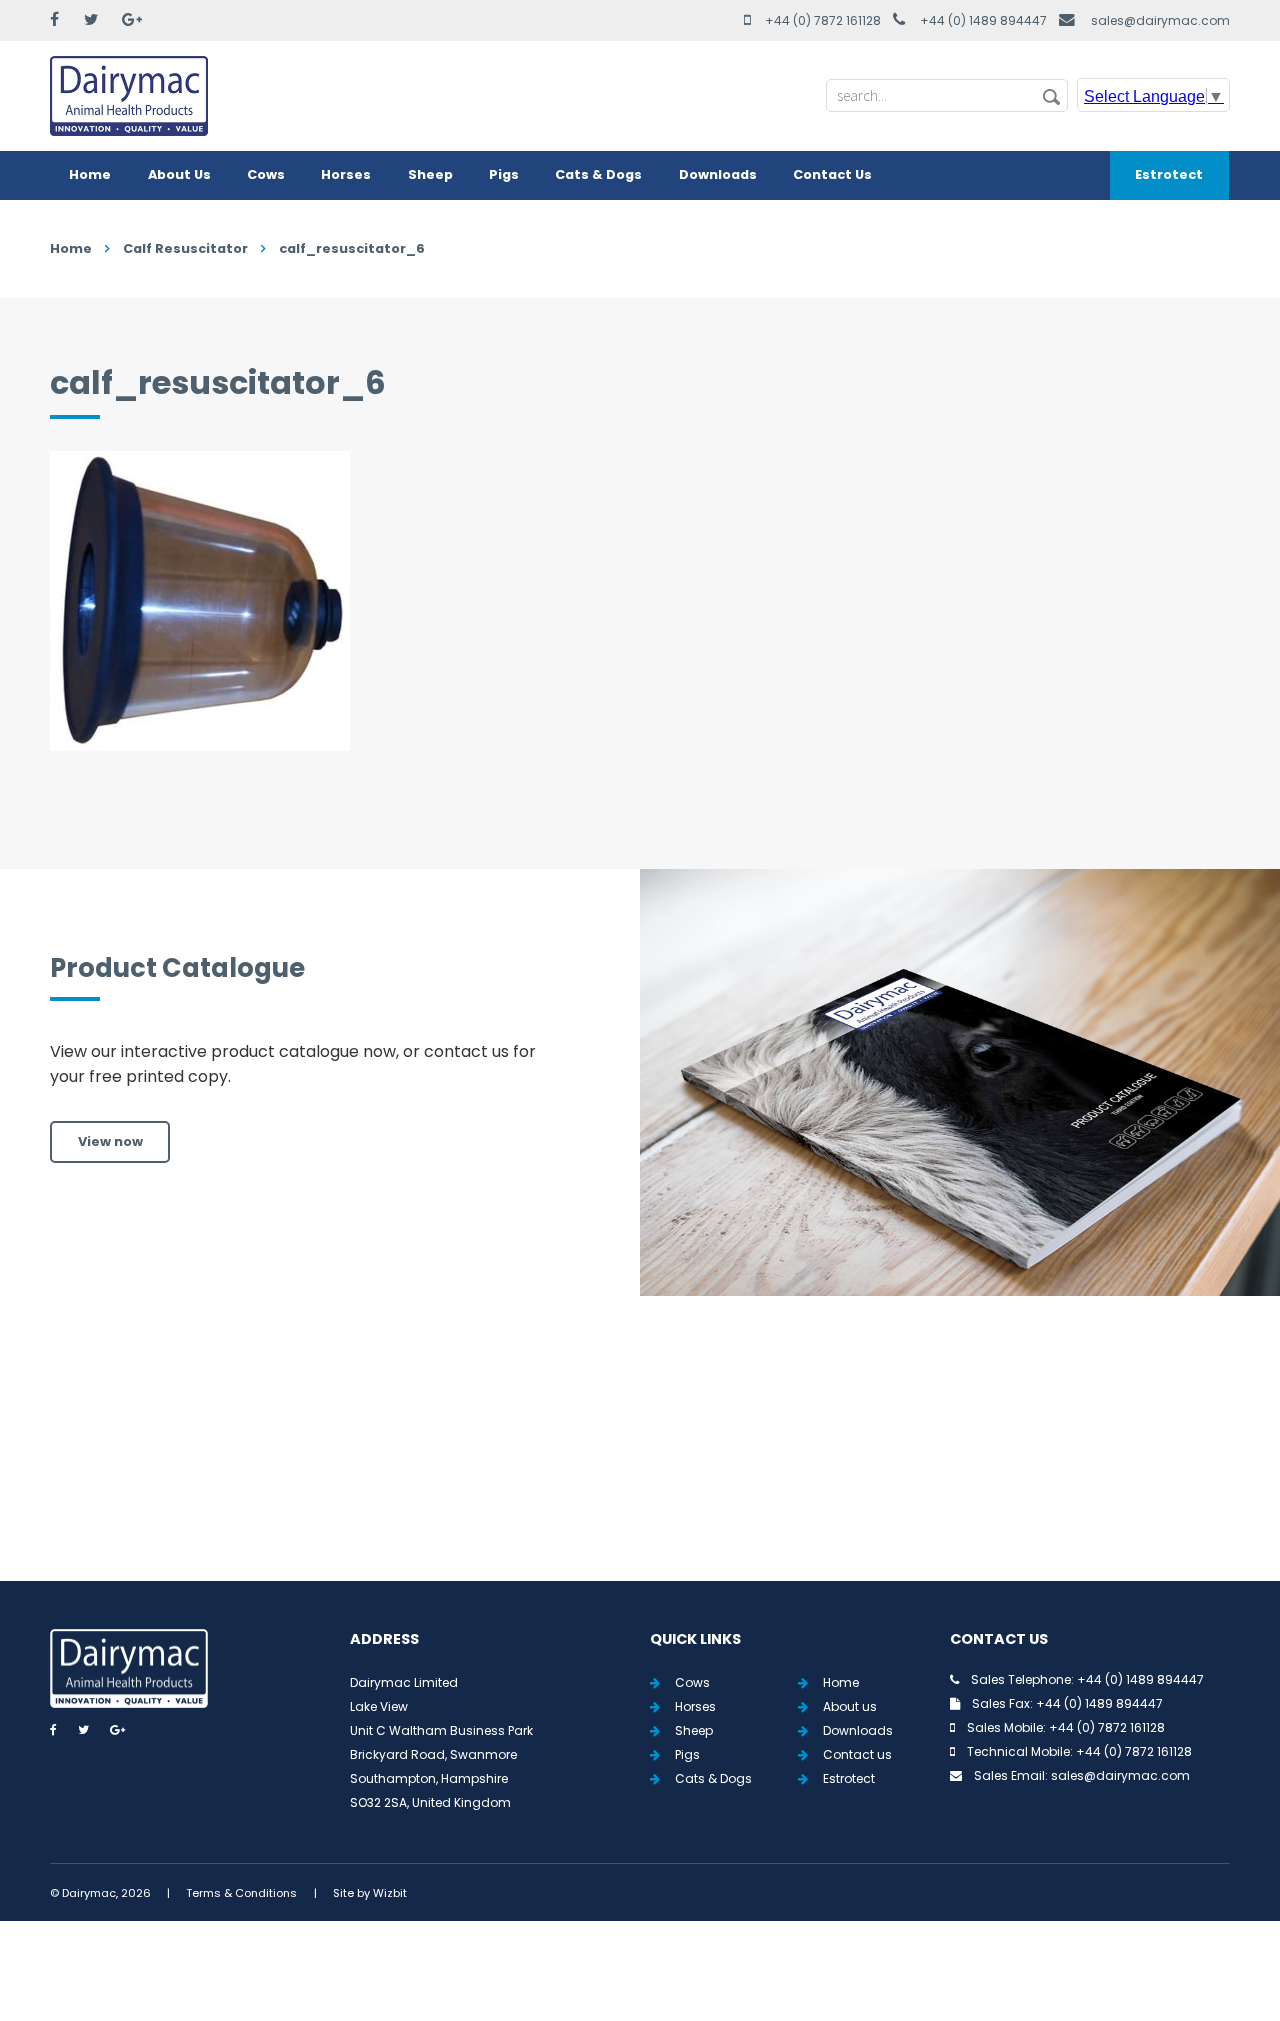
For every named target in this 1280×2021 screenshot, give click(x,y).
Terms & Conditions (241, 1893)
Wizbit (390, 1893)
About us (850, 1706)
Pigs (504, 174)
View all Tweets (640, 1461)
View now (110, 1141)
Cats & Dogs (598, 174)
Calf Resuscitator (185, 248)
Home (90, 174)
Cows (266, 174)
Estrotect (1169, 174)
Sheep (430, 174)
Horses (346, 174)
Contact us (857, 1754)
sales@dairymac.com (1160, 20)
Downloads (718, 174)
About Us (179, 174)
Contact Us (832, 174)
